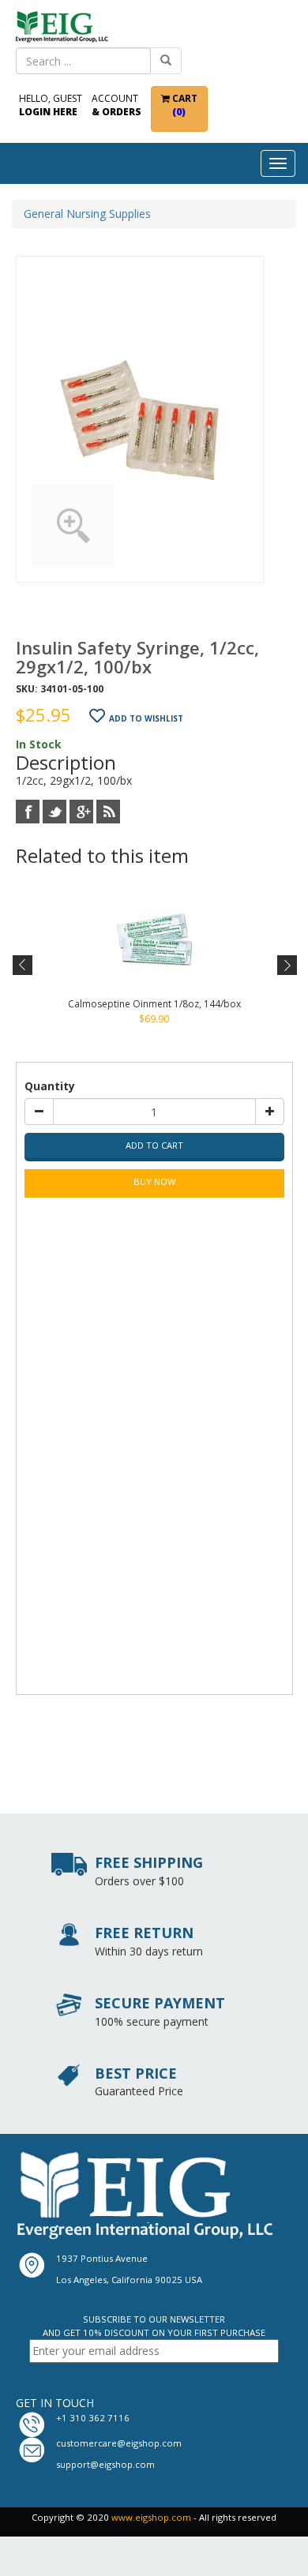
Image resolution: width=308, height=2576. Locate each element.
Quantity (50, 1086)
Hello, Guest (51, 105)
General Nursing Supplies (87, 214)
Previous (23, 966)
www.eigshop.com (151, 2517)
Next (285, 966)
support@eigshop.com (105, 2464)
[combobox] (84, 61)
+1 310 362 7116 (93, 2418)
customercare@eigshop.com (119, 2443)
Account (116, 105)
